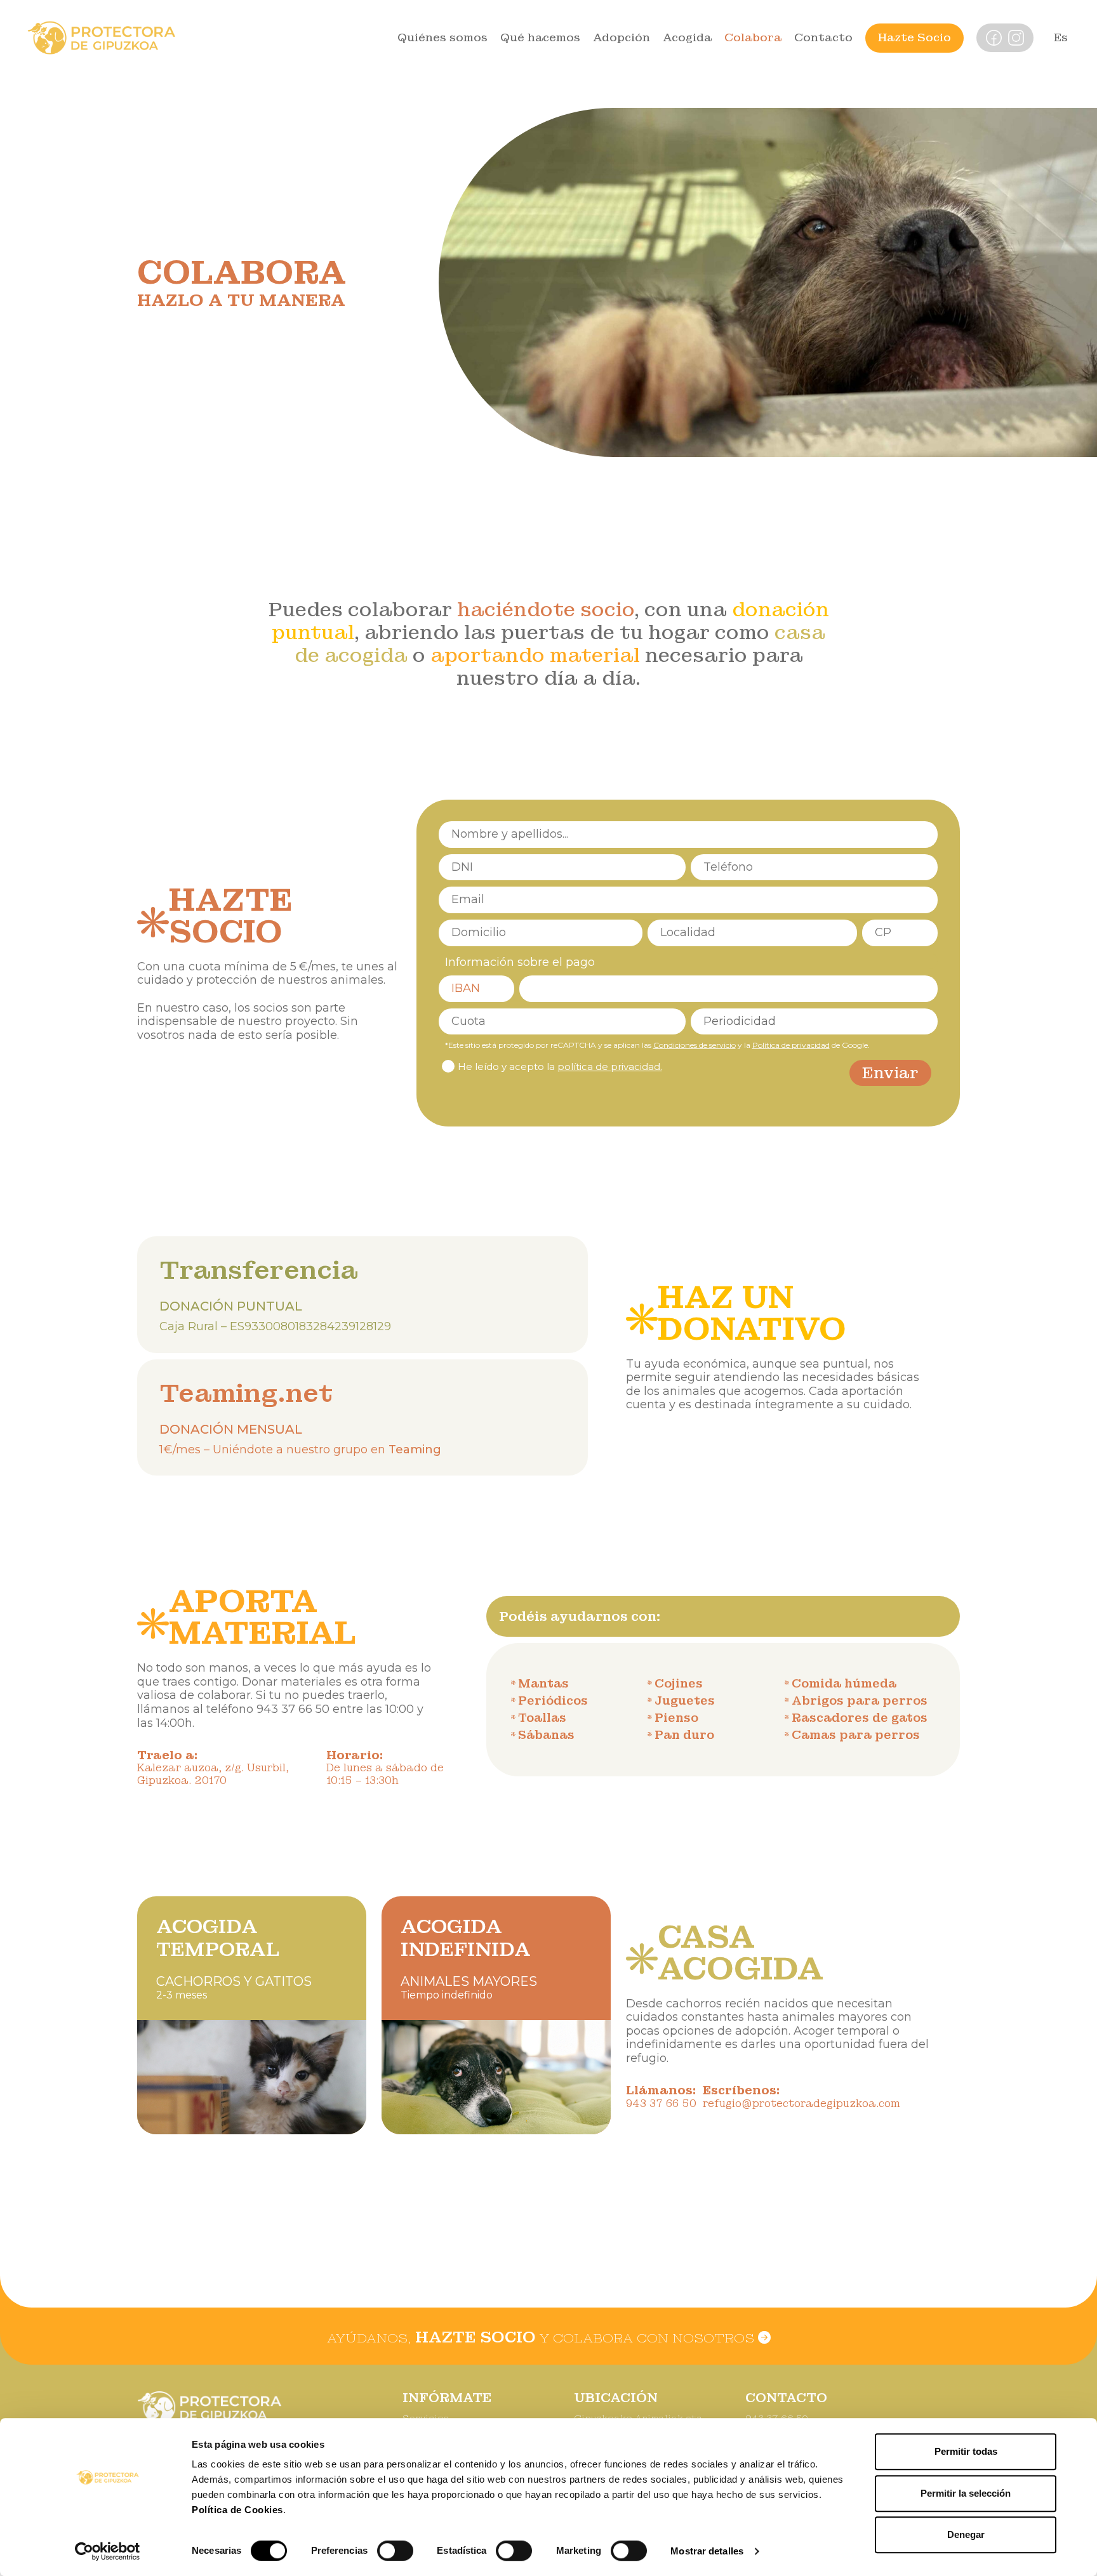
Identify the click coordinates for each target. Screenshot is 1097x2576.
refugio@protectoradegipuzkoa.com (801, 2104)
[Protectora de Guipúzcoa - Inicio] (102, 37)
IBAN (466, 988)
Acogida (687, 37)
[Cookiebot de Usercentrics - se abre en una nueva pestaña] (108, 2551)
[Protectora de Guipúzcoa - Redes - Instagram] (1016, 37)
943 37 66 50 (293, 1709)
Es (1061, 37)
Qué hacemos (540, 37)
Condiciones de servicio (695, 1045)
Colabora (753, 37)
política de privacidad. (610, 1067)
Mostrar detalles (707, 2551)
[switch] (395, 2551)
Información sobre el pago (520, 962)
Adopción (622, 37)
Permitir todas (966, 2451)
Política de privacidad (791, 1045)
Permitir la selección (966, 2493)
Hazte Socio (914, 37)
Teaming (415, 1450)
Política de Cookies (237, 2510)
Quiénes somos (442, 37)
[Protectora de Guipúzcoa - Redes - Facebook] (994, 37)
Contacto (823, 37)
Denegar (966, 2534)
